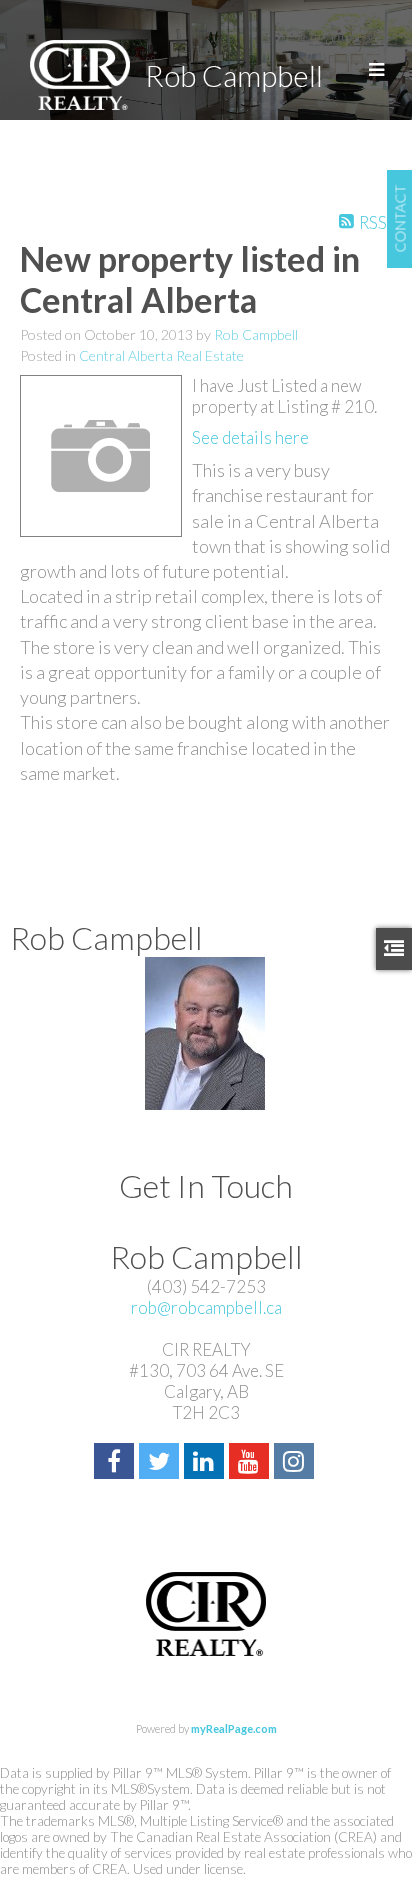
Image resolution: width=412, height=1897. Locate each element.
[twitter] (161, 1463)
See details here (250, 437)
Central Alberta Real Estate (161, 355)
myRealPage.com (234, 1728)
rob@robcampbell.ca (206, 1307)
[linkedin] (206, 1463)
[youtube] (251, 1463)
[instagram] (296, 1463)
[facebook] (116, 1463)
